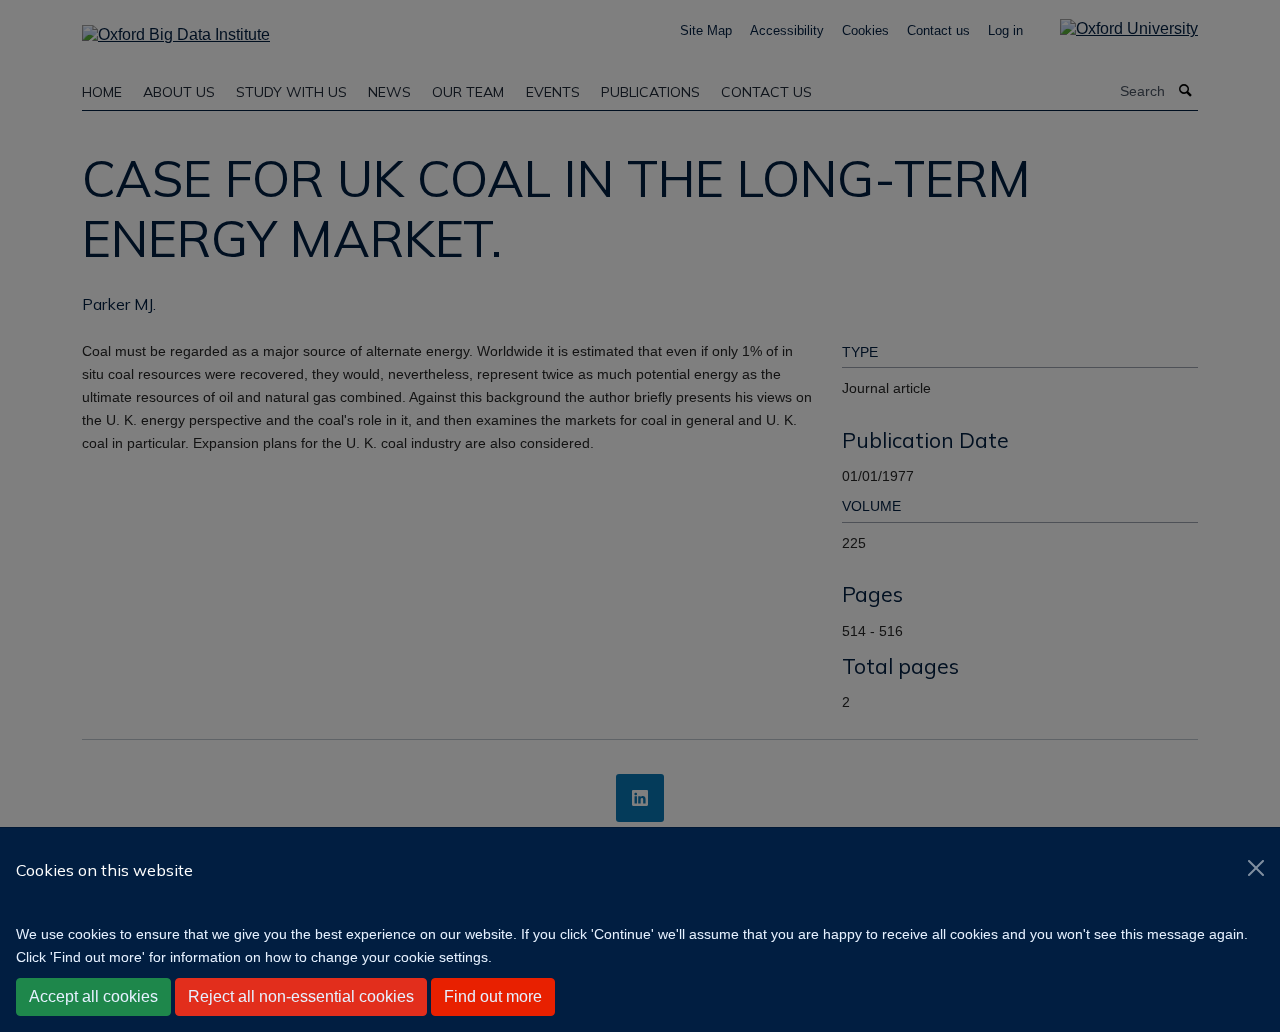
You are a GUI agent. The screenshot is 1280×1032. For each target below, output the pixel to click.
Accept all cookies (93, 996)
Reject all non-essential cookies (301, 996)
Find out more (493, 996)
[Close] (1256, 868)
